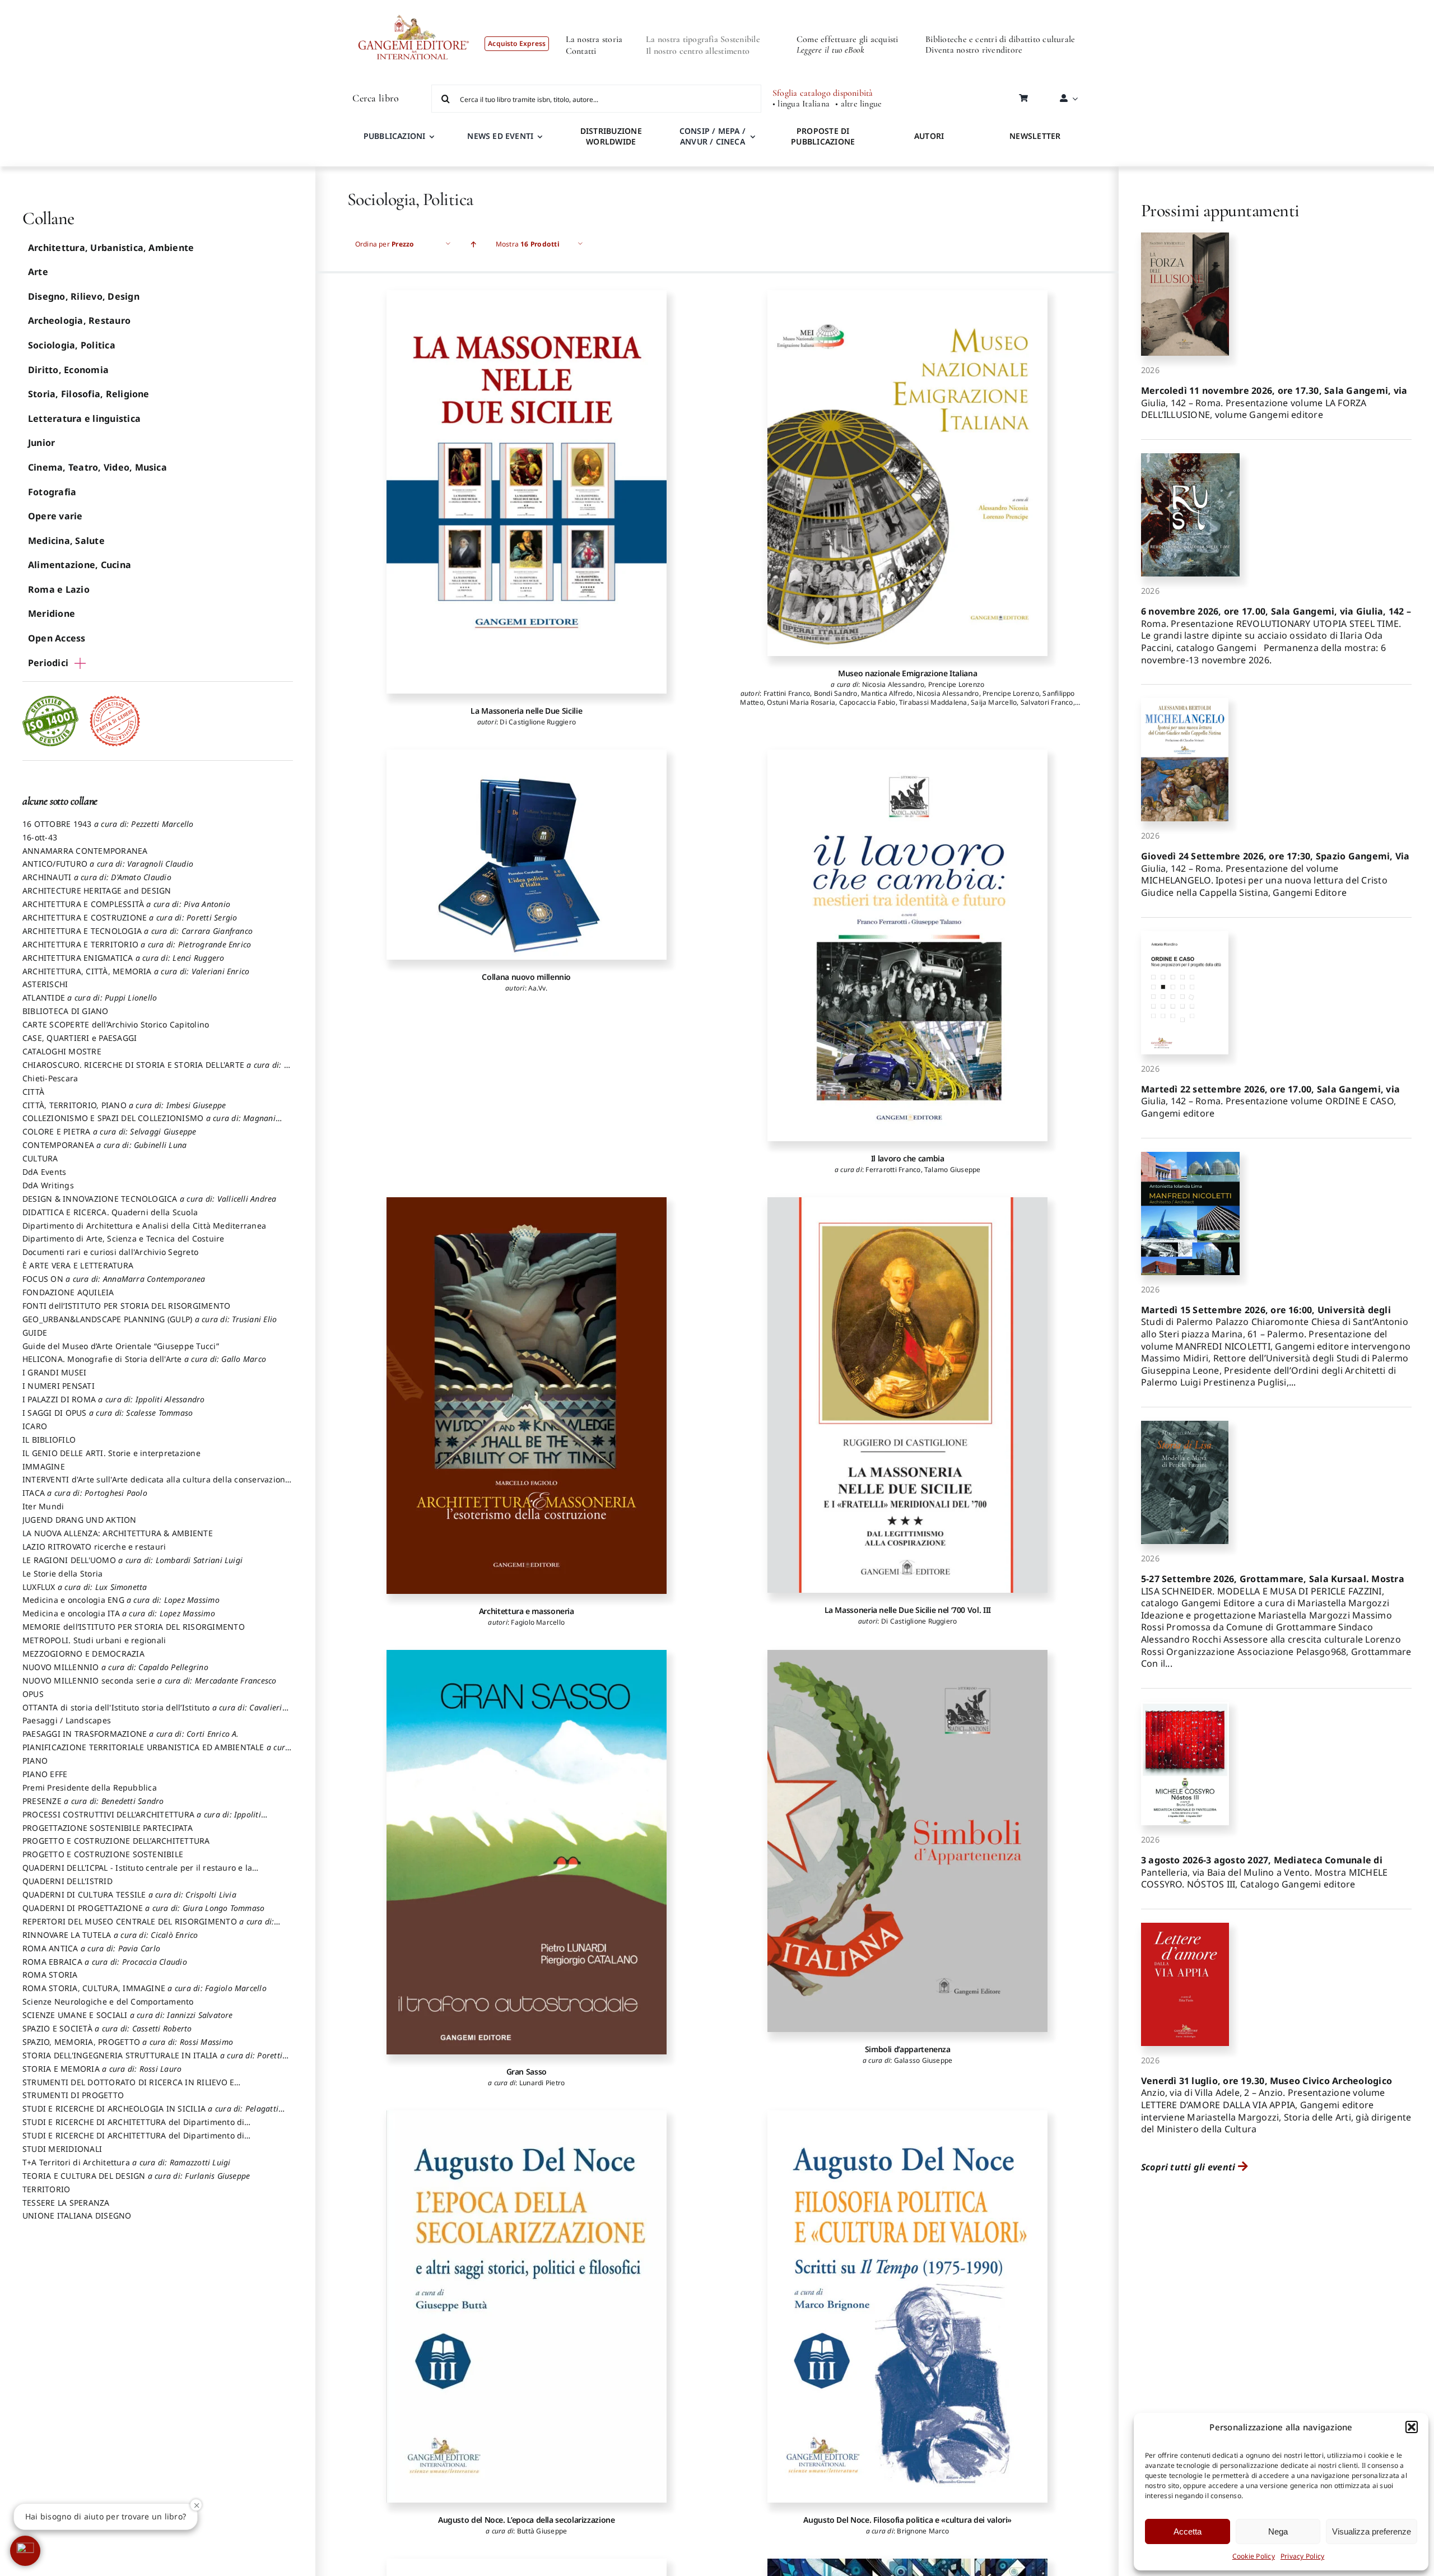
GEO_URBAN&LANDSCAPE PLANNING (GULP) (150, 1319)
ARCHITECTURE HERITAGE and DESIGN (97, 891)
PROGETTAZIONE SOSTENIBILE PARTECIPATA (108, 1828)
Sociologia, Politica (72, 345)
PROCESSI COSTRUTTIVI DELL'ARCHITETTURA (142, 1820)
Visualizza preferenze (1372, 2531)
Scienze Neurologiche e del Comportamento (108, 2001)
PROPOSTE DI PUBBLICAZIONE (823, 136)
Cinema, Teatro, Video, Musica (97, 467)
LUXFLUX (85, 1587)
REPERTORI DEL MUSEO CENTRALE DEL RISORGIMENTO (148, 1927)
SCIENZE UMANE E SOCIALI (128, 2015)
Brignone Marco (923, 2531)
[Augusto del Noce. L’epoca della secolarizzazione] (527, 2307)
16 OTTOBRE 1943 (108, 824)
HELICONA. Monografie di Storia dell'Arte (144, 1359)
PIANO (35, 1761)
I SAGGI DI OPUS (108, 1413)
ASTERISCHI (45, 984)
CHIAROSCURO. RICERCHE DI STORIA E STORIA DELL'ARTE (157, 1070)
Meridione (52, 613)
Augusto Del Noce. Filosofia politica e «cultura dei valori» (907, 2520)
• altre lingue (858, 104)
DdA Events (44, 1172)
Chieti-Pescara (50, 1078)
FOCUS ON (114, 1279)
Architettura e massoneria (527, 1611)
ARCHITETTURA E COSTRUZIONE (130, 917)
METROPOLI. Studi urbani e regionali (94, 1640)
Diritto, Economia (68, 370)
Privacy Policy (1302, 2556)
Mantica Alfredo (887, 693)
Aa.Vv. (538, 988)
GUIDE (35, 1333)
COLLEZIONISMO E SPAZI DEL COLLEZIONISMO (149, 1123)
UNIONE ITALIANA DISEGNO (77, 2215)
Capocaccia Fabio (867, 702)
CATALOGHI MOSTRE (62, 1051)
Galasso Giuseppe (923, 2060)
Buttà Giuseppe (542, 2531)
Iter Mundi (43, 1506)
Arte (38, 272)
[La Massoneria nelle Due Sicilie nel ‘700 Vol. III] (907, 1395)
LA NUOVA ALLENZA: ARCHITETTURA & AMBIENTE (118, 1533)
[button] (1412, 2427)
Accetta (1188, 2531)
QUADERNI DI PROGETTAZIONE (143, 1908)
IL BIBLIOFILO (49, 1440)
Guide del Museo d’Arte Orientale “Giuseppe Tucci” (121, 1346)
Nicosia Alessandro (893, 684)
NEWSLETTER (1035, 136)
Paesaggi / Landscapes (67, 1720)
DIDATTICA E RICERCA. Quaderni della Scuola (110, 1212)
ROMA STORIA (50, 1975)
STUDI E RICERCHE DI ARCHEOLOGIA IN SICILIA (150, 2114)
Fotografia (52, 492)
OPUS (33, 1694)
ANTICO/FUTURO (108, 864)
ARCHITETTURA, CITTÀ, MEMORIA (136, 971)
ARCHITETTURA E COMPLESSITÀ (126, 904)
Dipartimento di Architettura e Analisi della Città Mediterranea (144, 1226)
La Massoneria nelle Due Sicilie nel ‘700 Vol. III (908, 1610)
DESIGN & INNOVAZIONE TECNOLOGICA (150, 1199)
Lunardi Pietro (542, 2083)
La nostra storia (594, 39)
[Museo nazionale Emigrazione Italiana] (907, 473)
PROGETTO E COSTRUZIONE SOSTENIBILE (103, 1854)
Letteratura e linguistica (84, 419)
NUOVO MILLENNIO (115, 1667)
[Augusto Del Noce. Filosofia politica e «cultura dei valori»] (907, 2307)
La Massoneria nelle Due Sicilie (526, 711)
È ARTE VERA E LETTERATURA (78, 1265)
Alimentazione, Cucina (80, 565)
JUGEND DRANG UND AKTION (80, 1520)
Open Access (57, 638)
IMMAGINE (44, 1466)
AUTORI (929, 136)
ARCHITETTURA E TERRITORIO (137, 944)
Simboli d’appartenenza (908, 2049)
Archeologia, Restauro (79, 320)
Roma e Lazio (59, 589)
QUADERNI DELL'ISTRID (67, 1881)
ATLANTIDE (90, 998)
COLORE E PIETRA (110, 1131)
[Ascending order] (474, 244)
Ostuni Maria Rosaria (801, 702)
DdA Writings (48, 1185)
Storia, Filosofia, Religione (89, 394)
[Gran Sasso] (527, 1852)
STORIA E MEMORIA (102, 2069)
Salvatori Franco (1047, 702)
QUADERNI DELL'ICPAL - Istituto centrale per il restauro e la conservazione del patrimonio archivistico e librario (137, 1873)
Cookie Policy (1254, 2556)
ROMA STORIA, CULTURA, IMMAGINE (145, 1988)
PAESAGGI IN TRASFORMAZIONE (131, 1734)
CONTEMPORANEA (104, 1145)
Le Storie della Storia (62, 1573)
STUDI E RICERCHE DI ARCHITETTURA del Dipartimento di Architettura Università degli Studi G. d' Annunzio (133, 2127)
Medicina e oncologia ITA (119, 1613)
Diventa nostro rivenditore (974, 50)
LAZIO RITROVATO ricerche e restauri (94, 1547)
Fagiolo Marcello (538, 1622)
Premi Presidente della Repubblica (90, 1787)
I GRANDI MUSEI (54, 1372)
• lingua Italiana (801, 104)
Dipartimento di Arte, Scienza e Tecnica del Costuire (123, 1238)
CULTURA (40, 1158)
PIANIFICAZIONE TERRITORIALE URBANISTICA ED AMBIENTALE (156, 1752)
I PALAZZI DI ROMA (114, 1399)
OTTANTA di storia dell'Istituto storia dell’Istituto (152, 1713)
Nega (1278, 2531)
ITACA (85, 1493)
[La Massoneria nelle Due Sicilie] (527, 492)
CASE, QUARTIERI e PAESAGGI (80, 1038)
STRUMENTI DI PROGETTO (73, 2095)
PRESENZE (93, 1801)
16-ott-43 (40, 837)
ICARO (35, 1426)
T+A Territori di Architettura (127, 2162)
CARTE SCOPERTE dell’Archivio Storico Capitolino (116, 1024)
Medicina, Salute (66, 541)
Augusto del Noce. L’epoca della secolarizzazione (527, 2520)
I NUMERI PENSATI (59, 1386)
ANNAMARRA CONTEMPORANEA (85, 851)
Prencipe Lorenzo (956, 684)
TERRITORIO (46, 2189)
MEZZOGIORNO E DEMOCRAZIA (83, 1654)
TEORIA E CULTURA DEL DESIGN (136, 2176)
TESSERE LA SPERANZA (66, 2203)
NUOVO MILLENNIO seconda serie (150, 1680)
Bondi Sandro (836, 693)
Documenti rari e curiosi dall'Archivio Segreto (110, 1252)
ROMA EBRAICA (105, 1962)
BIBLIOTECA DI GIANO (66, 1011)
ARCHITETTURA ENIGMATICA (124, 958)
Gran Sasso (527, 2072)
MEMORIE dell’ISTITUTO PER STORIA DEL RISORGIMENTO (134, 1627)
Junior (41, 443)
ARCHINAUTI (97, 877)
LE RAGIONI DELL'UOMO (132, 1560)
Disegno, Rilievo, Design (84, 296)
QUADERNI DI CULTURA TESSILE (129, 1894)
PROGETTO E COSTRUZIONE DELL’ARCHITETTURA (116, 1841)
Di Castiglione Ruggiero (538, 722)
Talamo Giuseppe (953, 1170)
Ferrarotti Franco (893, 1170)
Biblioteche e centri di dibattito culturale (1000, 39)
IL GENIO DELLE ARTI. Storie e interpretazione (111, 1453)
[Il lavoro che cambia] (907, 945)
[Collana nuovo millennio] (527, 855)
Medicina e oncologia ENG (121, 1600)
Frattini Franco (787, 693)
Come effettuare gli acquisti (848, 39)
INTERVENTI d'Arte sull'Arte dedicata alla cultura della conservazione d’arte (156, 1485)
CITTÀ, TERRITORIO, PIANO (124, 1105)
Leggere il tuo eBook (830, 50)
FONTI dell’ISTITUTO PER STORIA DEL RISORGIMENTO (126, 1306)
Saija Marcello (994, 702)
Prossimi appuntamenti (1220, 210)
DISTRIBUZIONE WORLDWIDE (611, 136)
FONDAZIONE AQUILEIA (68, 1292)
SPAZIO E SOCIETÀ (107, 2028)
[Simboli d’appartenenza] (907, 1841)
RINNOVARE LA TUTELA (110, 1935)
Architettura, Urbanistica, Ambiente (111, 248)
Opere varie (55, 516)
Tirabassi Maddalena (933, 702)
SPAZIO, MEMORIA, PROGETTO (128, 2042)
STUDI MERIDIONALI (62, 2149)
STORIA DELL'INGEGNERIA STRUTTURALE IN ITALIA (152, 2061)
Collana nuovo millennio (526, 977)
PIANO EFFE (45, 1774)
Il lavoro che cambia (908, 1158)
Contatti (581, 51)
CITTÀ (33, 1092)
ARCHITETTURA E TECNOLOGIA (138, 931)
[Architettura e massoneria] (527, 1396)
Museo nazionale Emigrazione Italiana (907, 673)
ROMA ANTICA (91, 1948)
